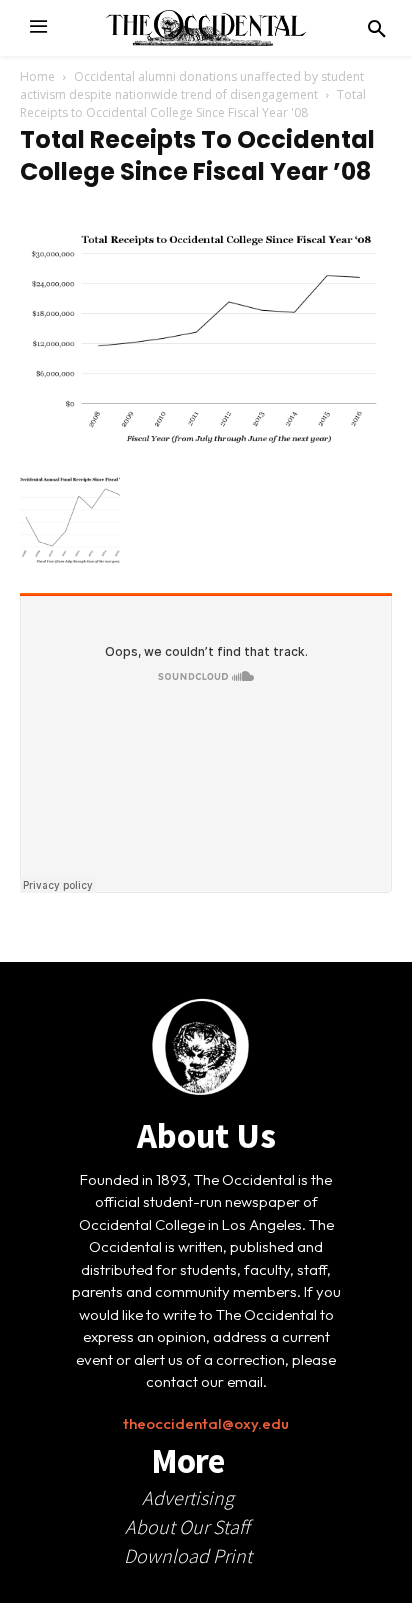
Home (37, 76)
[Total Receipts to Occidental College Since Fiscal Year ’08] (206, 445)
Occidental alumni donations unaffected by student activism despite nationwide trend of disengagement (192, 85)
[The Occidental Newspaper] (206, 28)
